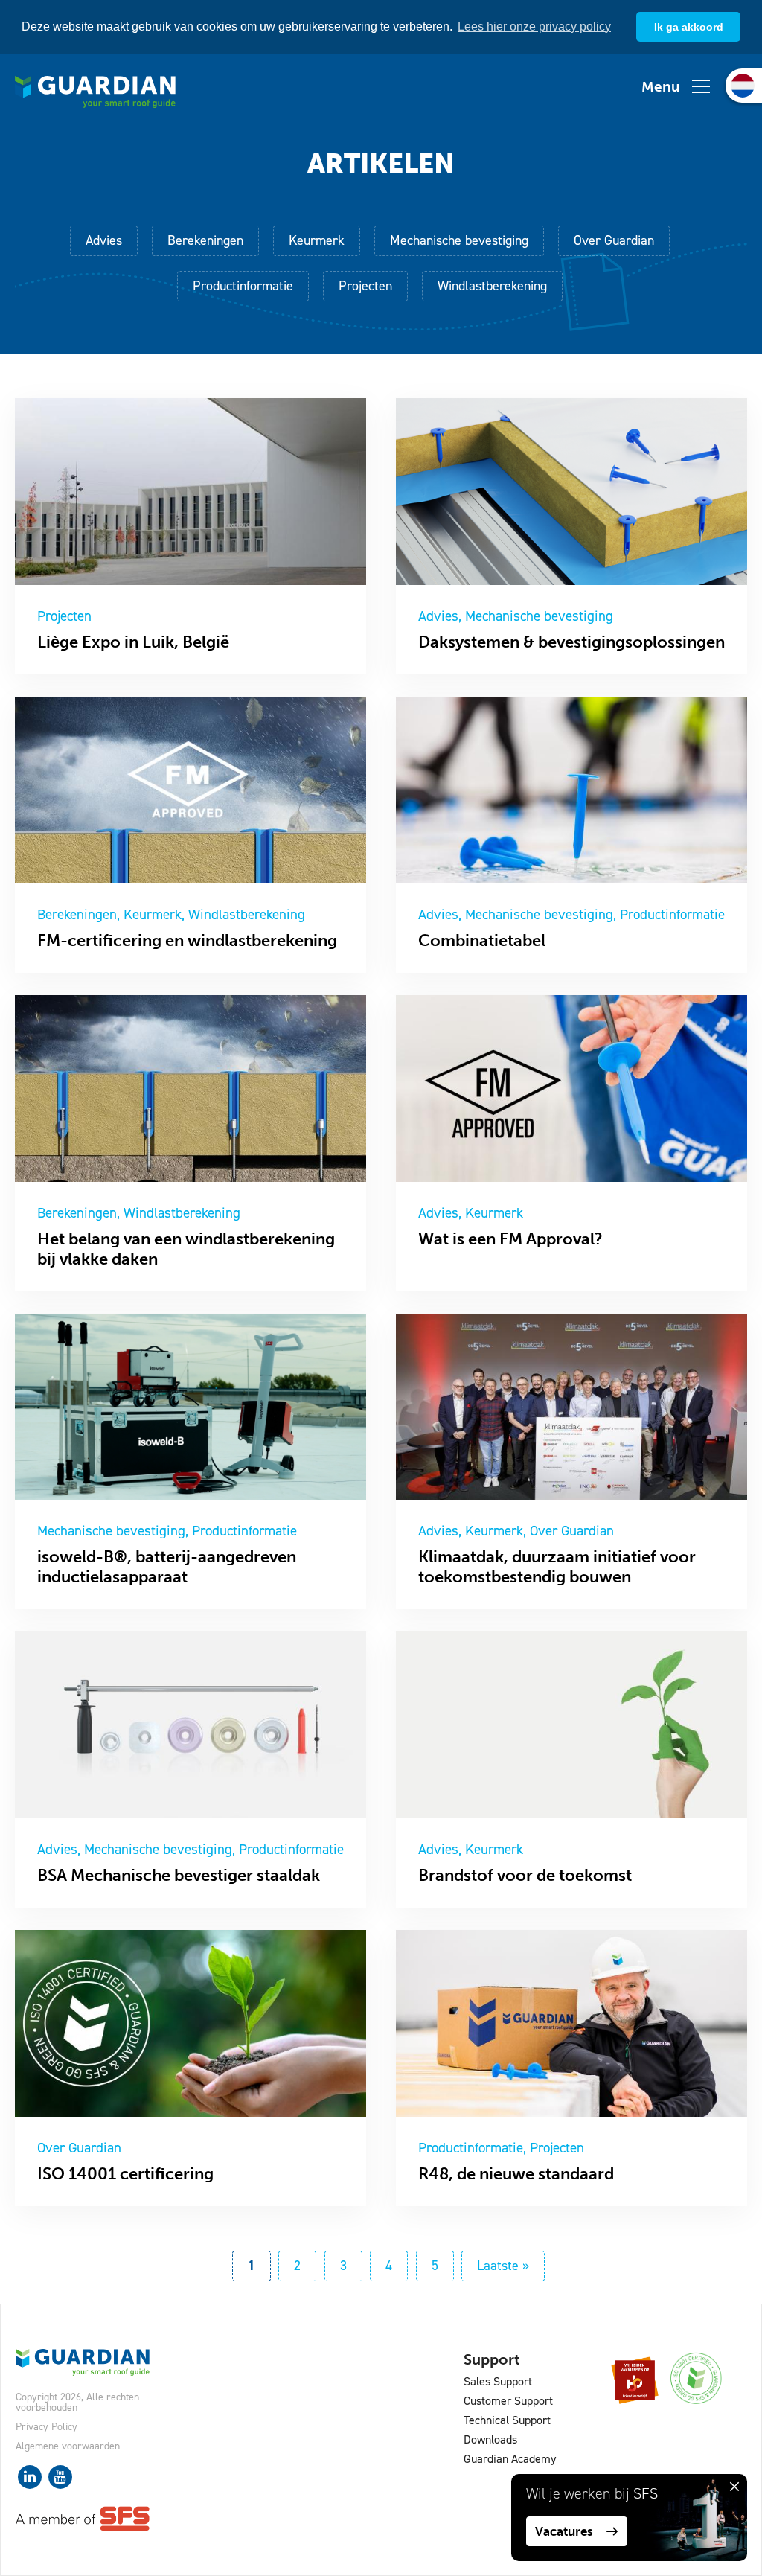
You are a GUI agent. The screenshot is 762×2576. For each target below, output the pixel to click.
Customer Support (508, 2401)
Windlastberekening (492, 286)
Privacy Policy (47, 2427)
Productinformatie (243, 286)
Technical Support (507, 2420)
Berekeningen (205, 240)
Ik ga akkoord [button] (689, 27)
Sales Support (498, 2381)
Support (492, 2359)
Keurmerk (317, 240)
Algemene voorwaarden (68, 2446)
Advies (104, 240)
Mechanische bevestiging (459, 240)
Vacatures (564, 2531)
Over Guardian (614, 240)
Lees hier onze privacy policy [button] (534, 26)
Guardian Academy (510, 2459)
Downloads (490, 2439)
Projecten (365, 286)
